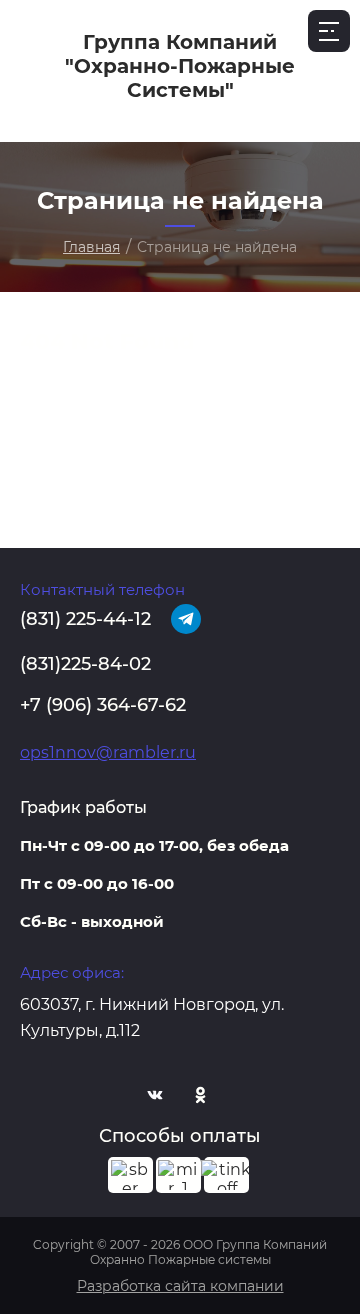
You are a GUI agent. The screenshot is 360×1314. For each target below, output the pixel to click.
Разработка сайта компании (180, 1286)
